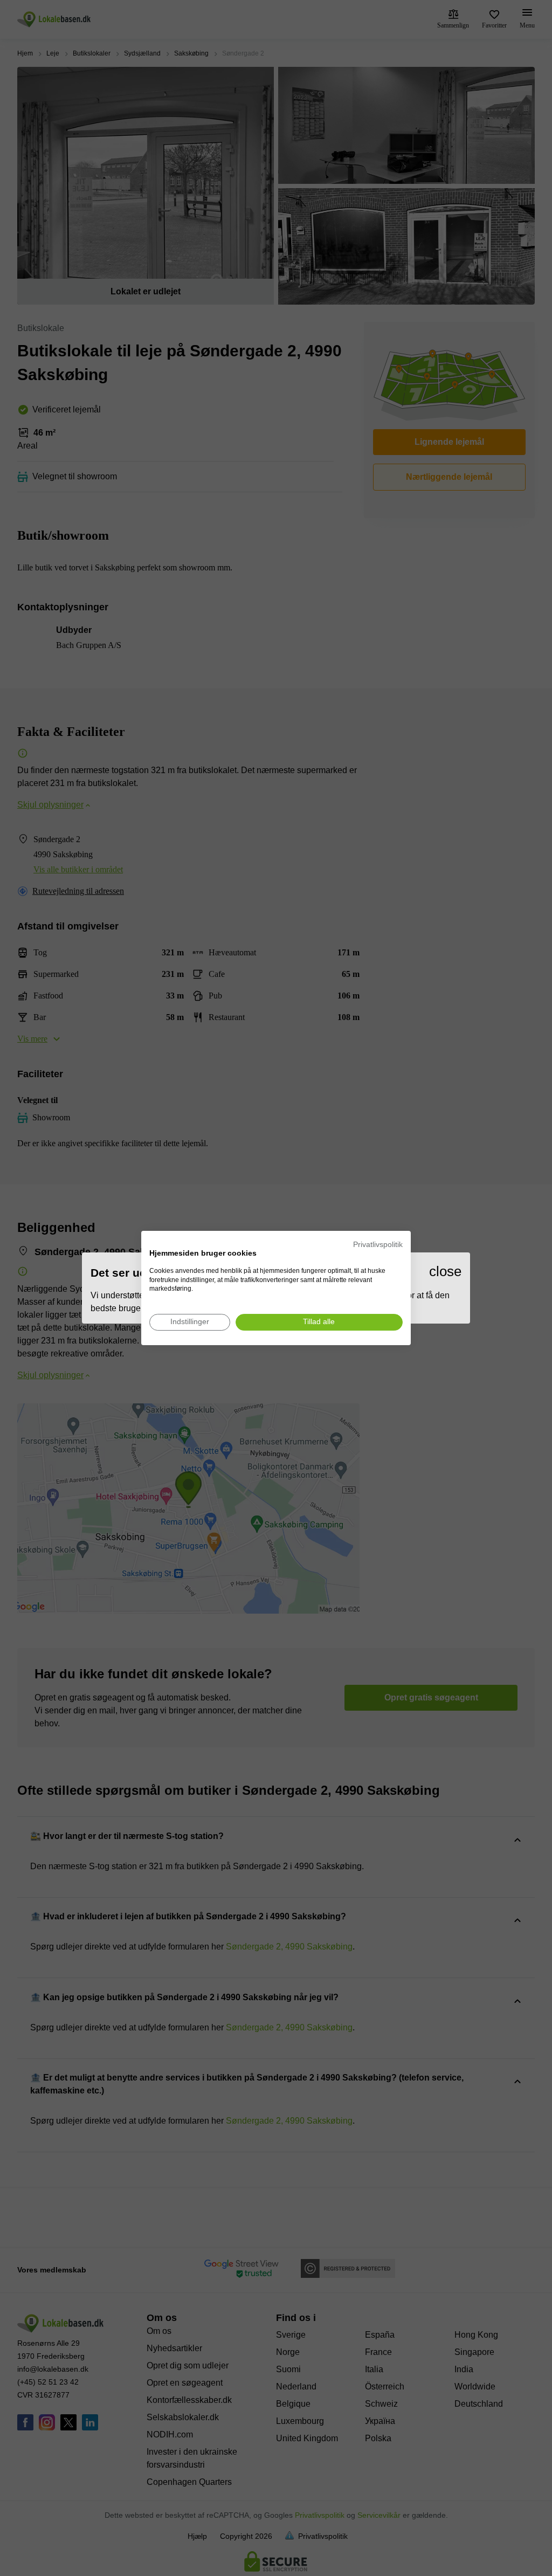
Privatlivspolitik (378, 1245)
